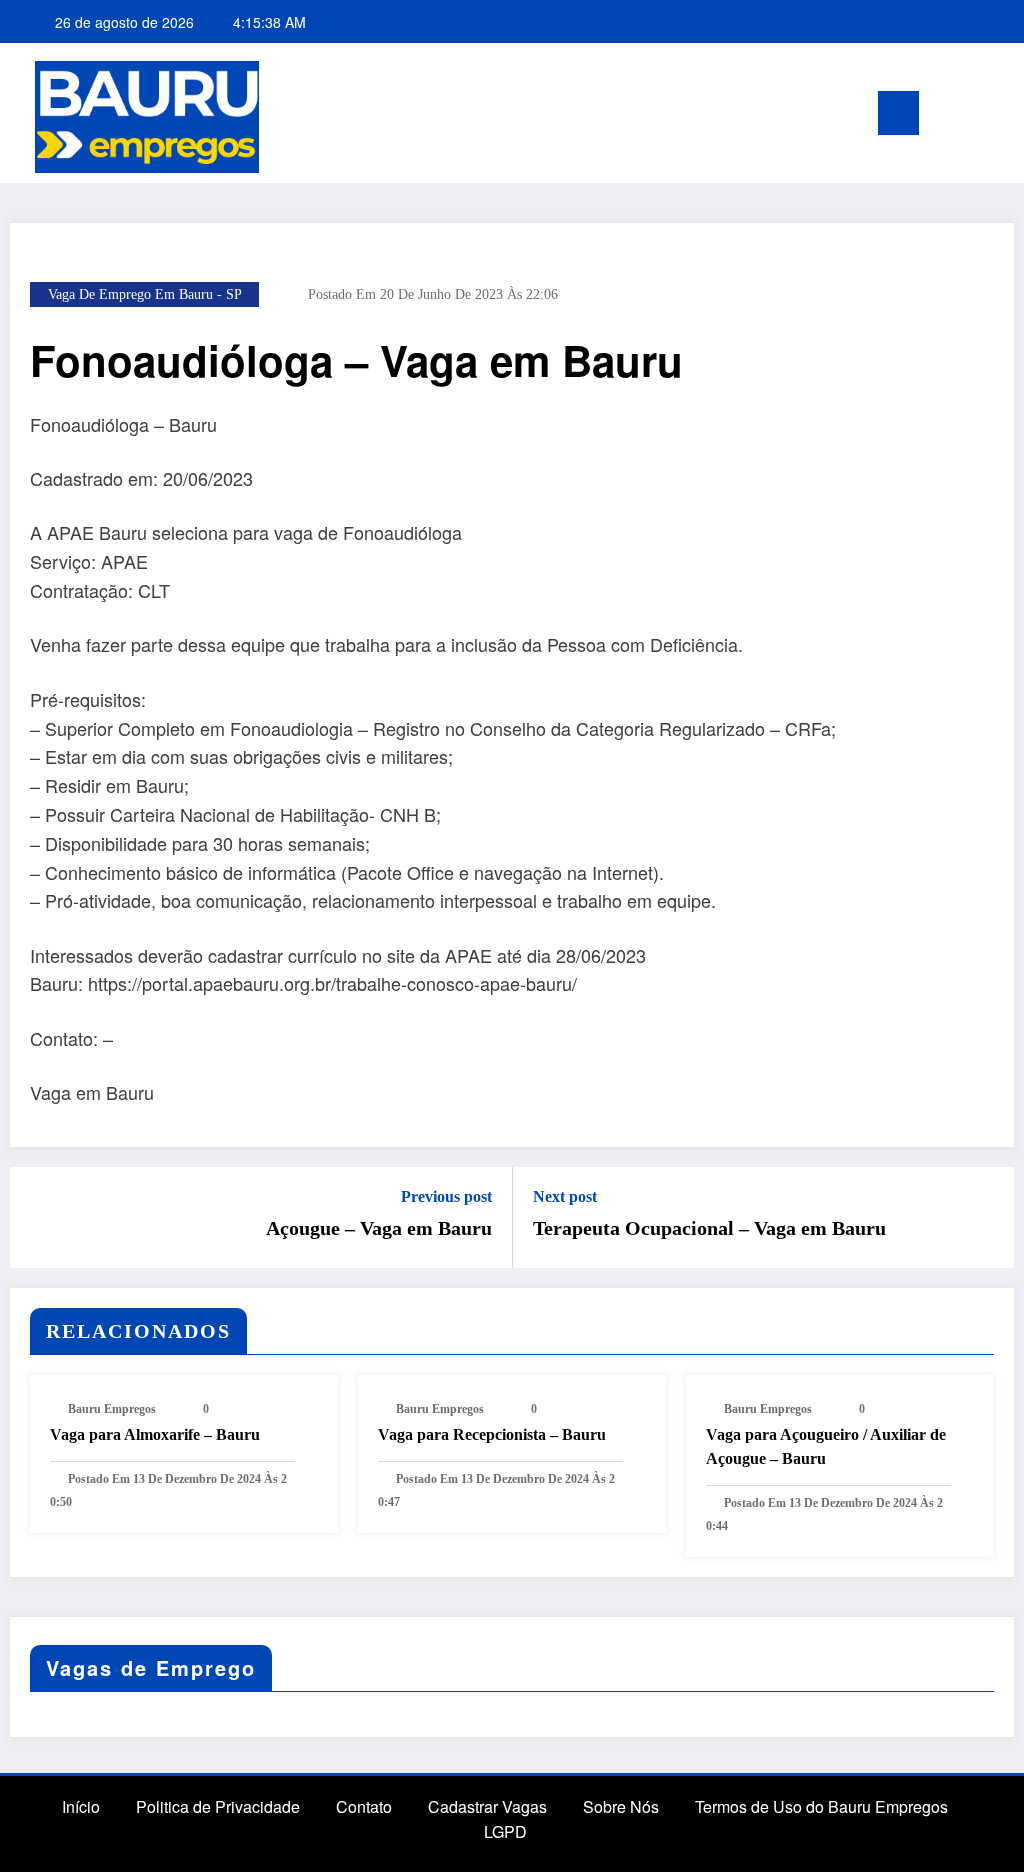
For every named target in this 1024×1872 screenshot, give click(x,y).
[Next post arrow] (986, 1217)
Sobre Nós (621, 1806)
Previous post (446, 1196)
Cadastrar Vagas (487, 1806)
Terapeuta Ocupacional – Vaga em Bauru (709, 1228)
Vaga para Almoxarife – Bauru (155, 1434)
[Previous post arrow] (38, 1217)
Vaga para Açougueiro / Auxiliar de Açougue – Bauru (826, 1446)
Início (81, 1806)
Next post (565, 1196)
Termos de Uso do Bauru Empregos (821, 1806)
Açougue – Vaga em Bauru (379, 1228)
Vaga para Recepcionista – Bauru (492, 1434)
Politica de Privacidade (218, 1806)
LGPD (505, 1831)
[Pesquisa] (964, 116)
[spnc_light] (996, 113)
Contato (364, 1806)
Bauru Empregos (112, 1409)
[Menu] (898, 113)
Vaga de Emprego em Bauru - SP (145, 294)
